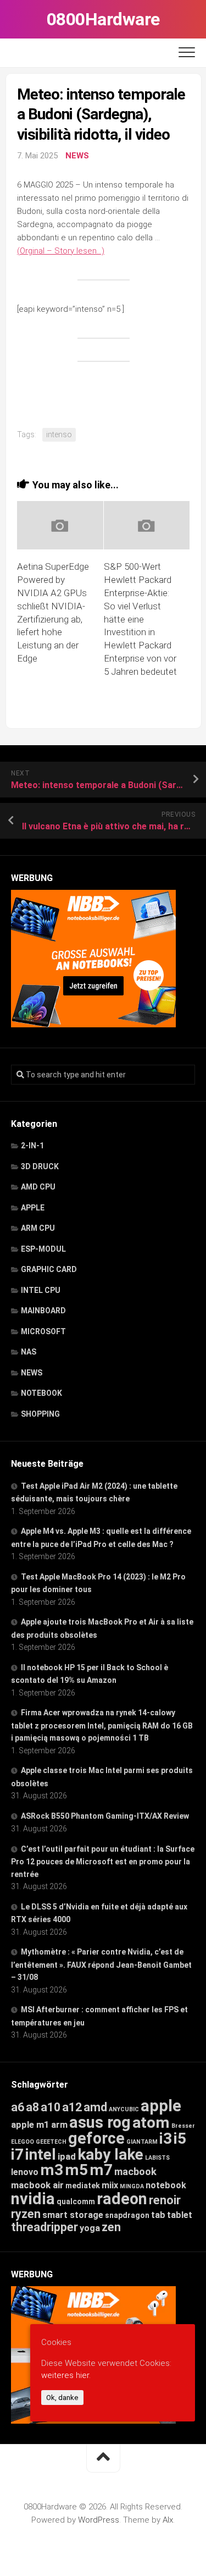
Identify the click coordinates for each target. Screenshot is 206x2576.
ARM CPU (38, 1228)
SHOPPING (40, 1414)
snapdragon (127, 2215)
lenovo (25, 2172)
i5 (180, 2139)
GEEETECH (51, 2142)
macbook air (37, 2185)
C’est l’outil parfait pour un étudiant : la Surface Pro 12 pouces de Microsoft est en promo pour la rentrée (103, 1862)
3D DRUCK (40, 1166)
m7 (101, 2170)
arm (59, 2125)
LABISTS (157, 2158)
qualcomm (76, 2201)
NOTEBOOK (41, 1393)
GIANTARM (142, 2142)
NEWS (77, 156)
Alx (168, 2520)
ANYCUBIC (124, 2109)
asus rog (100, 2122)
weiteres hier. (66, 2375)
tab (158, 2215)
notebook (166, 2185)
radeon (122, 2199)
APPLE (33, 1208)
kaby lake (110, 2154)
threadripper (44, 2227)
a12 (72, 2107)
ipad (67, 2156)
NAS (29, 1352)
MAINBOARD (43, 1311)
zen (111, 2227)
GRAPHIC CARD (49, 1269)
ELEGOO (23, 2142)
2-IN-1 (32, 1146)
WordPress (99, 2520)
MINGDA (132, 2186)
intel (41, 2154)
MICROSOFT (43, 1331)
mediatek (83, 2186)
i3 (166, 2139)
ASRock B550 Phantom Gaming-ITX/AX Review (105, 1816)
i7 (17, 2154)
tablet (180, 2215)
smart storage (73, 2215)
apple (161, 2106)
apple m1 (30, 2124)
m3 (52, 2170)
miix (110, 2185)
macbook (135, 2172)
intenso (59, 434)
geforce (96, 2138)
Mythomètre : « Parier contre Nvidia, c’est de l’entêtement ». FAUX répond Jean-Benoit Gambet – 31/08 (101, 1964)
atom (151, 2123)
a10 (51, 2107)
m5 (76, 2170)
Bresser (183, 2126)
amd (95, 2107)
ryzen (26, 2214)
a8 (32, 2107)
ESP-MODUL (43, 1249)
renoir (165, 2200)
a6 (18, 2107)
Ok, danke (62, 2398)
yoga (90, 2228)
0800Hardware (103, 19)
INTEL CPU (41, 1290)
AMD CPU (38, 1187)
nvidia (33, 2199)
